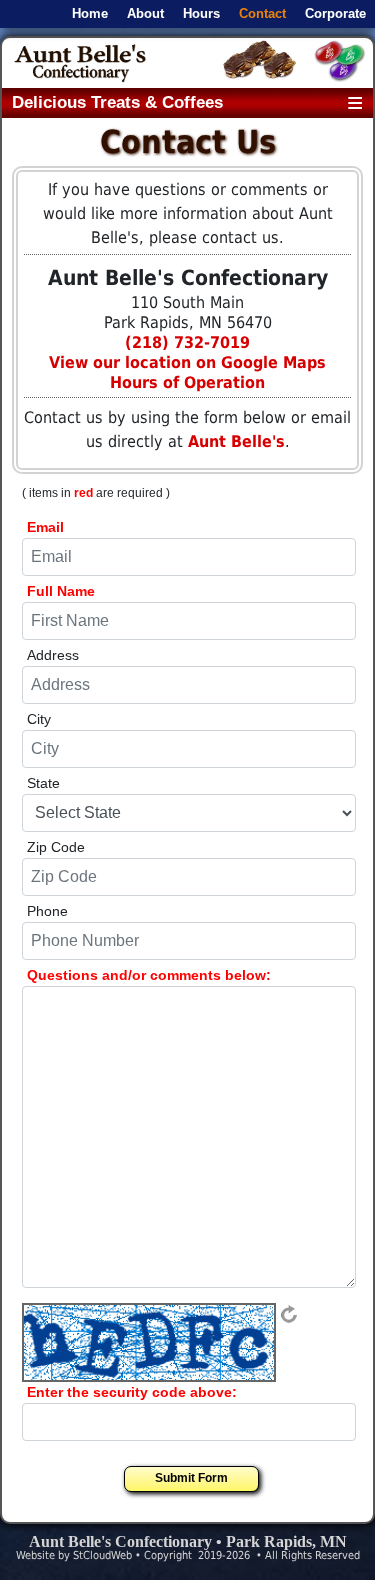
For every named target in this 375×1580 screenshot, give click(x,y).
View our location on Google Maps (187, 362)
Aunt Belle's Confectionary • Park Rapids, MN (188, 1541)
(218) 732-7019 (187, 342)
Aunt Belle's (236, 441)
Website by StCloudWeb (74, 1555)
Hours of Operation (187, 382)
